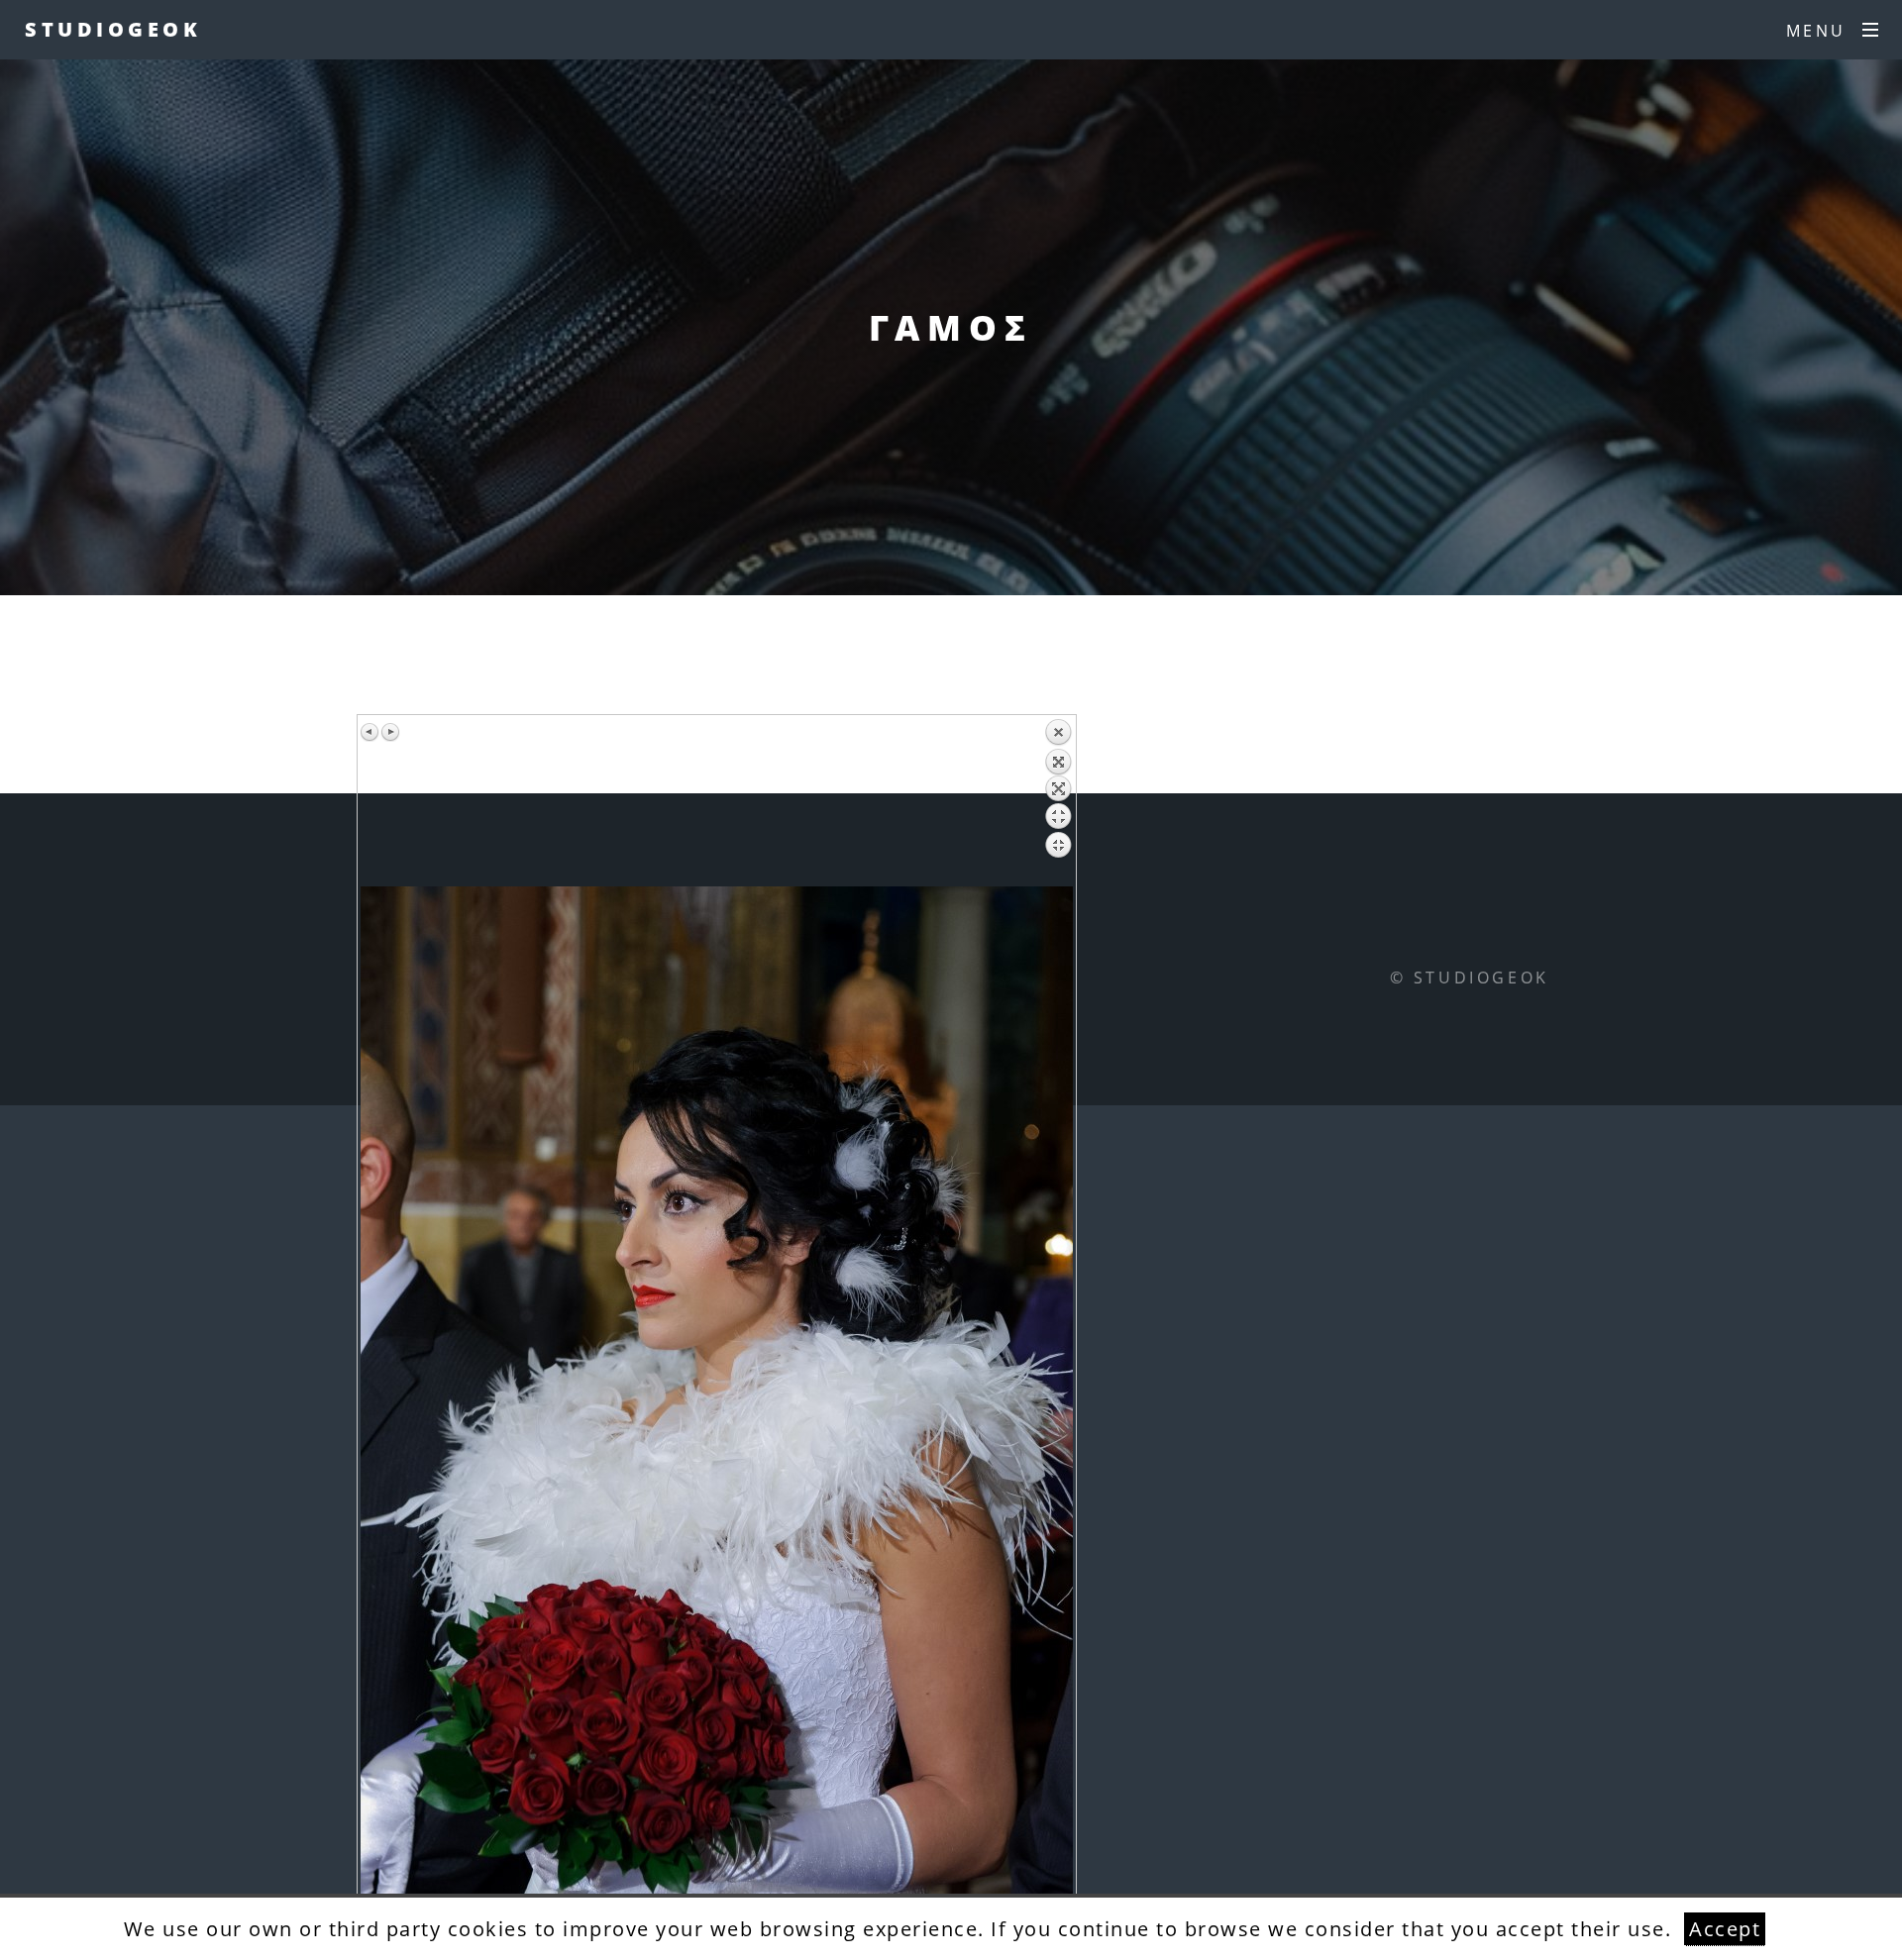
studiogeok (113, 29)
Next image (390, 732)
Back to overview (1058, 802)
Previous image (370, 732)
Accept (1725, 1929)
